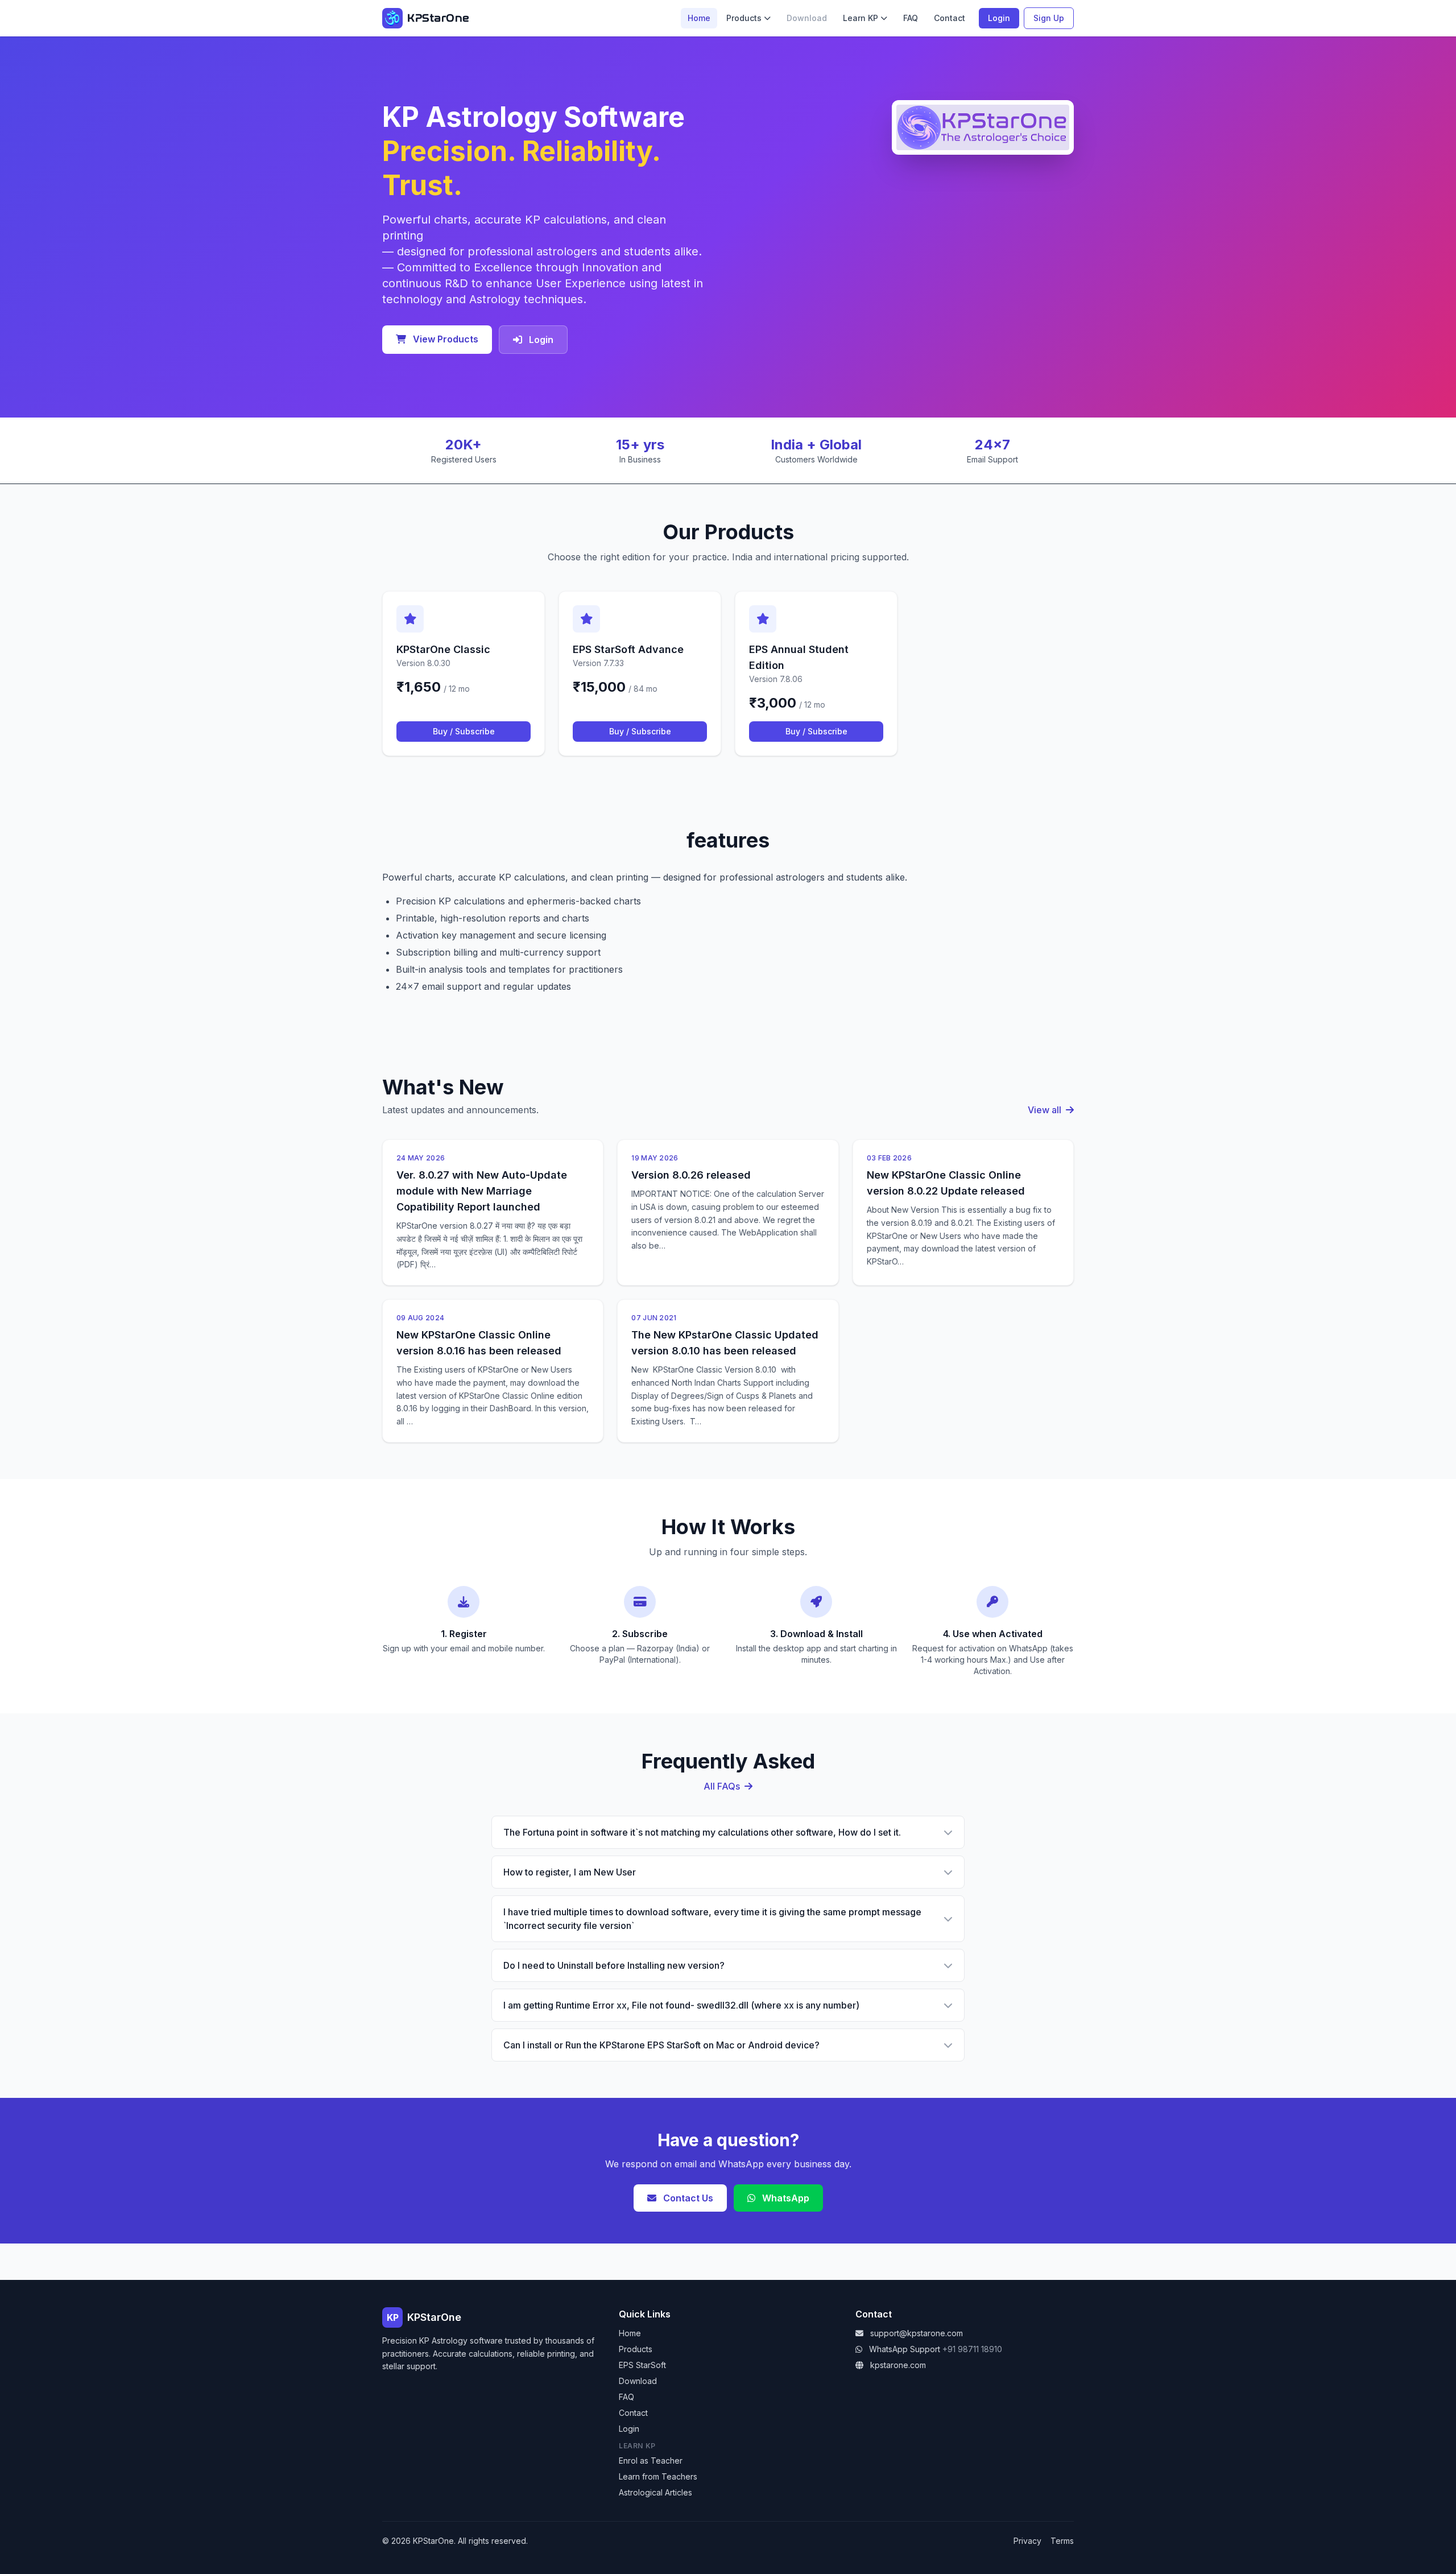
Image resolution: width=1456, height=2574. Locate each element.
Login (999, 18)
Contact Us (687, 2198)
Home (699, 18)
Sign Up (1049, 18)
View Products (444, 339)
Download (638, 2381)
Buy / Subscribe (464, 731)
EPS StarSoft (642, 2365)
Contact (950, 18)
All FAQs (723, 1786)
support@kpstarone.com (917, 2333)
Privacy (1027, 2541)
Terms (1062, 2541)
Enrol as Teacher (651, 2461)
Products (744, 18)
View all (1046, 1110)
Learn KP (861, 18)
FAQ (911, 18)
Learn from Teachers (658, 2476)
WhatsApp (785, 2198)
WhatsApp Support (905, 2349)
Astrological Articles (655, 2492)
